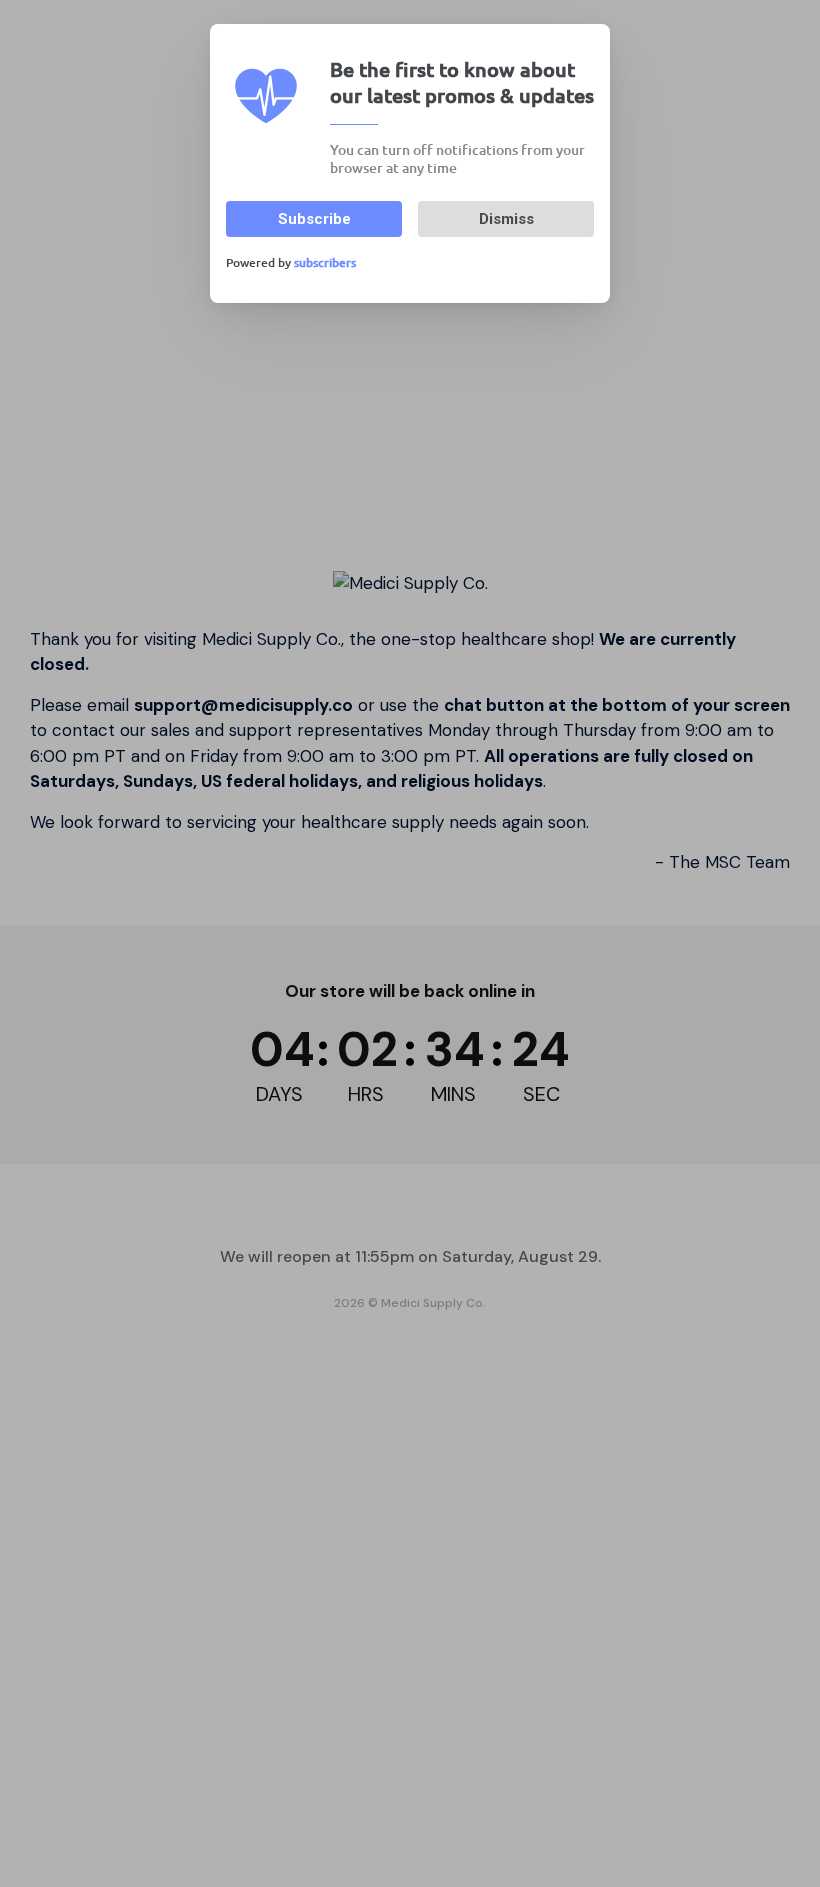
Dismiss (506, 219)
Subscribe (314, 219)
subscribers (325, 262)
